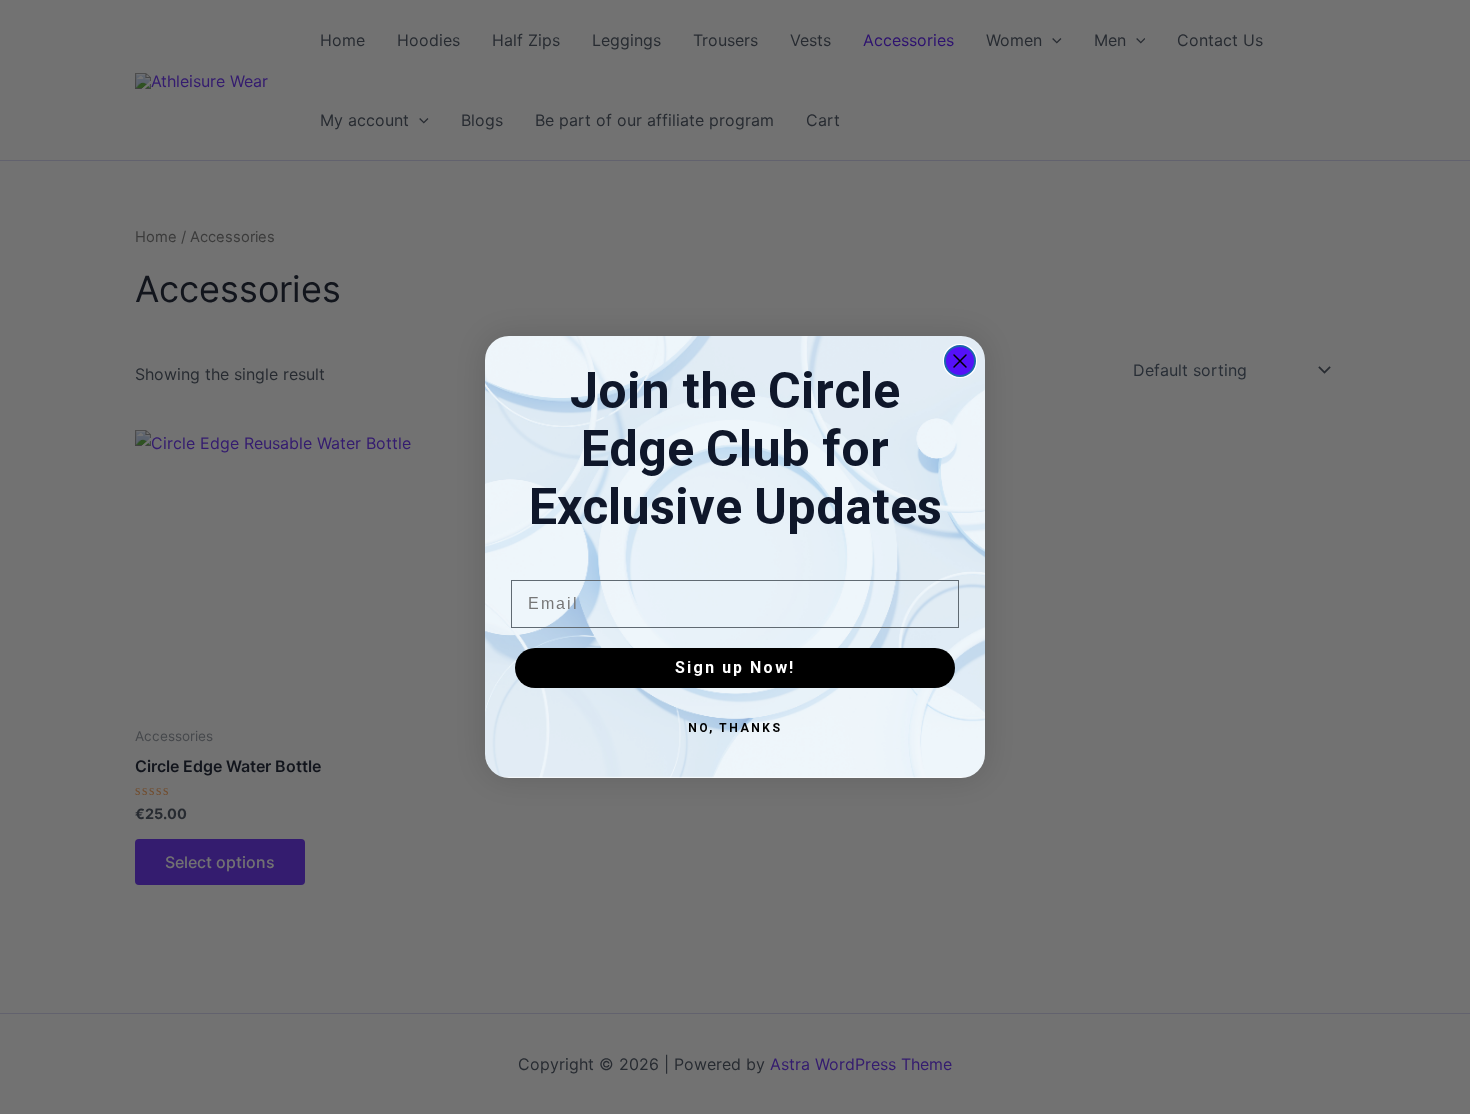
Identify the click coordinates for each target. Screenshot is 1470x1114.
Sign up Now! (735, 667)
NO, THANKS (735, 728)
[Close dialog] (960, 361)
